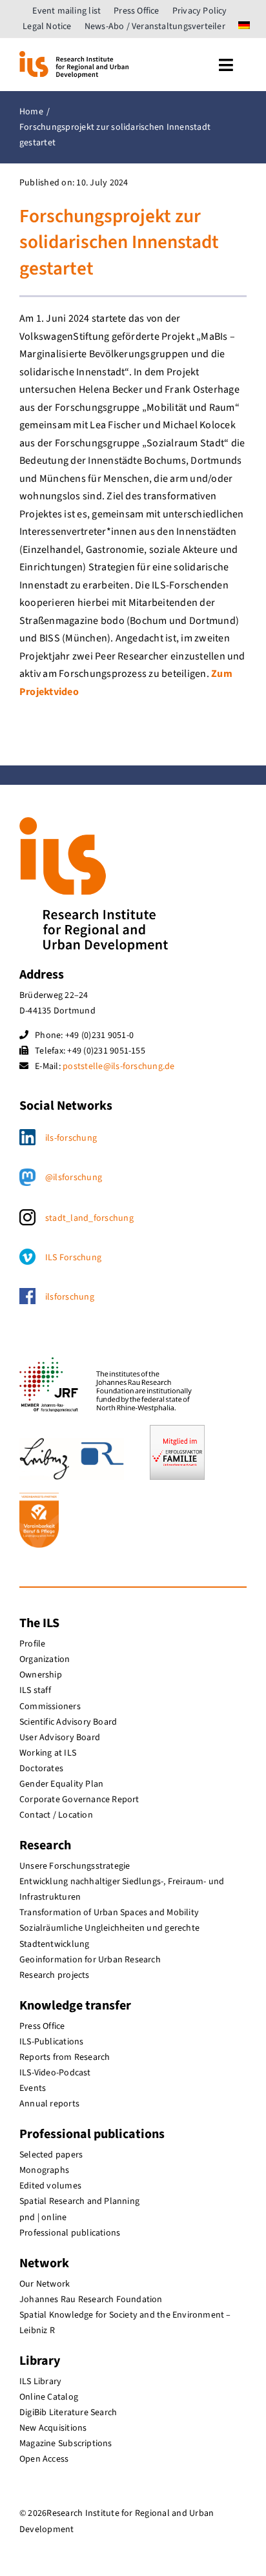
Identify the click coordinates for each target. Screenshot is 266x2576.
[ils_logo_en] (74, 56)
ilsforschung (70, 1297)
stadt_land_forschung (89, 1218)
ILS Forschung (73, 1258)
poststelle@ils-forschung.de (118, 1066)
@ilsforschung (74, 1178)
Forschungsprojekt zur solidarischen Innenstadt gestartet (119, 243)
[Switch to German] (244, 26)
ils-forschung (71, 1138)
